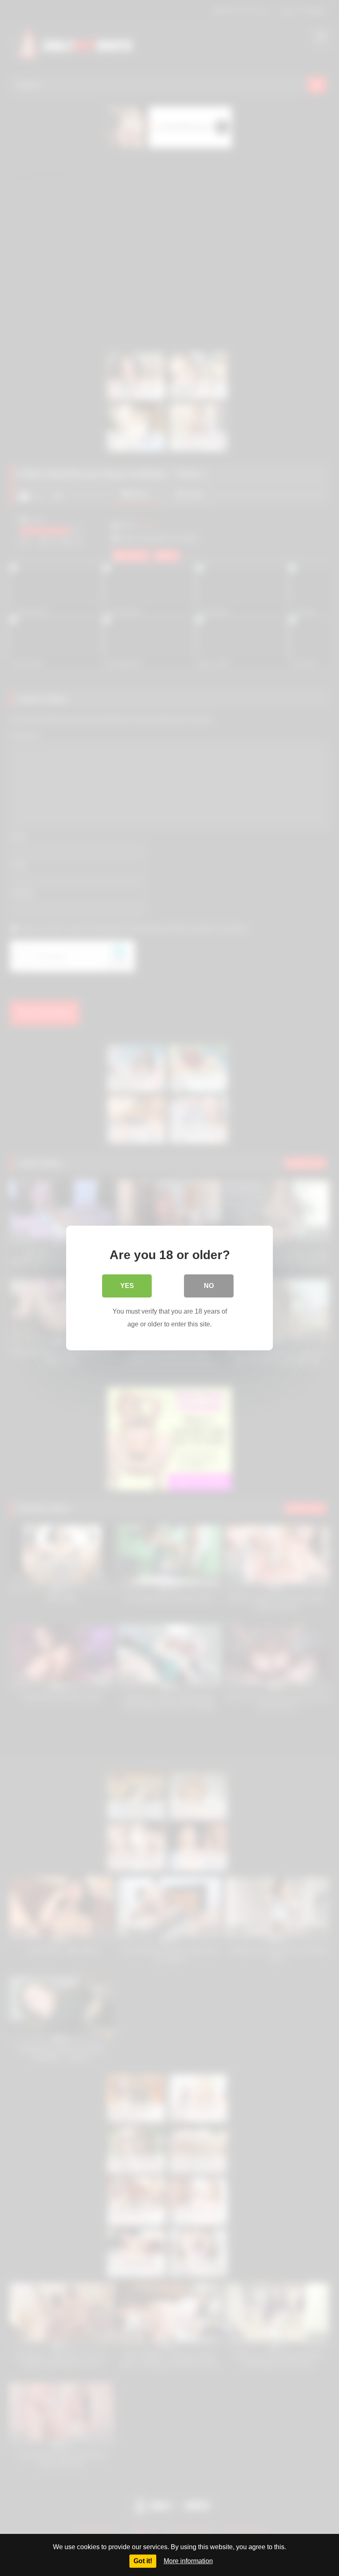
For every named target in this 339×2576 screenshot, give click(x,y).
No (209, 1286)
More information (188, 2561)
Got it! (143, 2561)
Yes (127, 1286)
